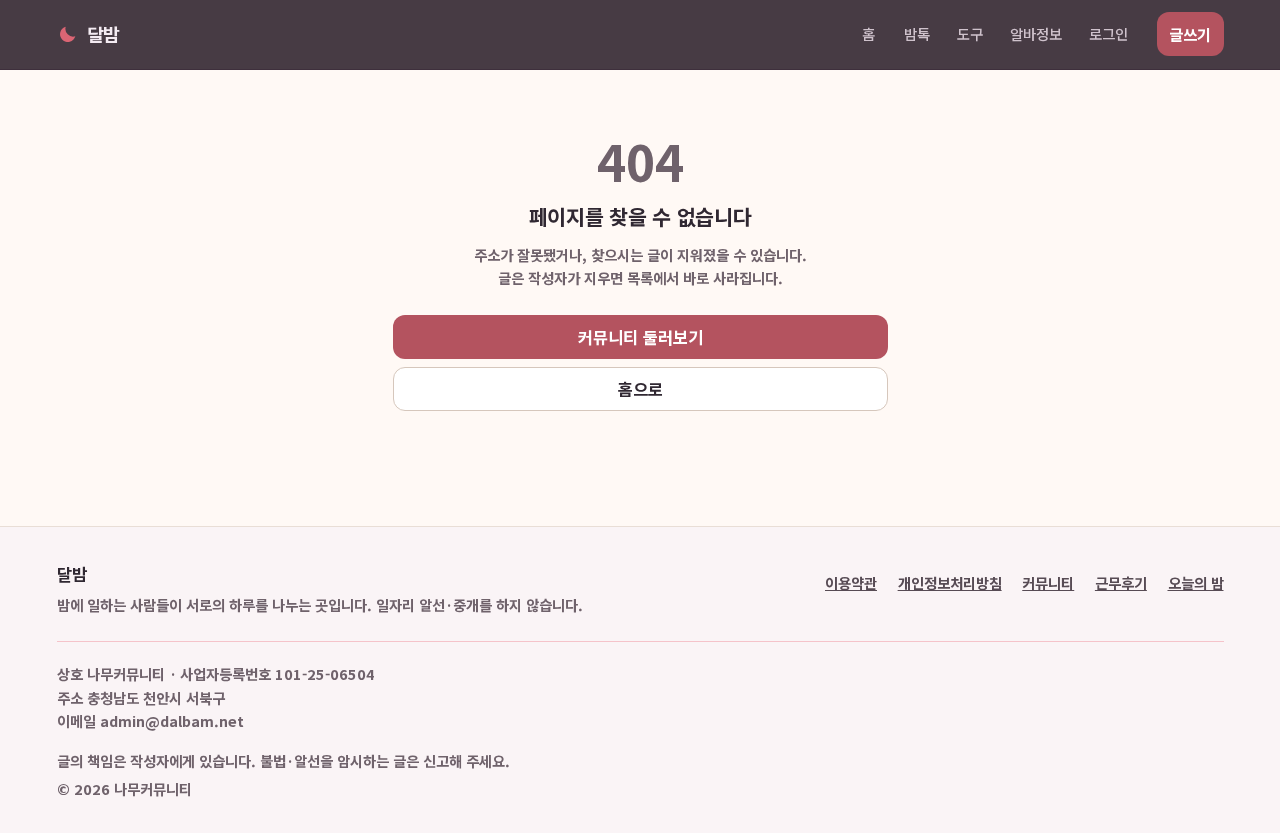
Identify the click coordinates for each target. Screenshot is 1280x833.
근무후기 (1121, 582)
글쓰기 (1190, 34)
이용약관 (851, 582)
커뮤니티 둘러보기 (640, 337)
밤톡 (917, 33)
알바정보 (1036, 33)
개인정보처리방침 (950, 582)
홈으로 (640, 389)
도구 (970, 33)
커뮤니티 (1048, 582)
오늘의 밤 (1196, 582)
